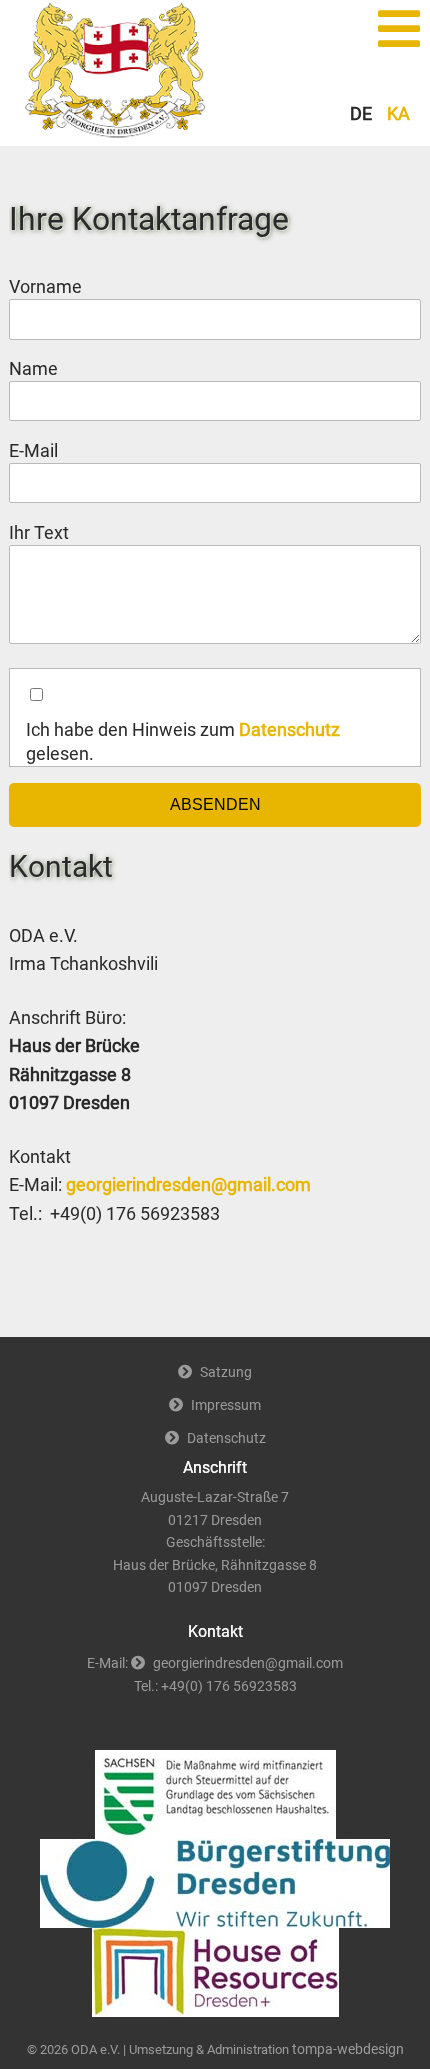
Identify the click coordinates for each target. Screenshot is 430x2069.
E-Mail (48, 450)
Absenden (215, 804)
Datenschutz (289, 730)
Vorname (45, 287)
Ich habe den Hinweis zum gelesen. (183, 742)
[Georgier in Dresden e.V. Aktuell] (116, 132)
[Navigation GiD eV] (390, 29)
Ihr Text (39, 533)
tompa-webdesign (348, 2049)
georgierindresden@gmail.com (188, 1185)
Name (48, 368)
